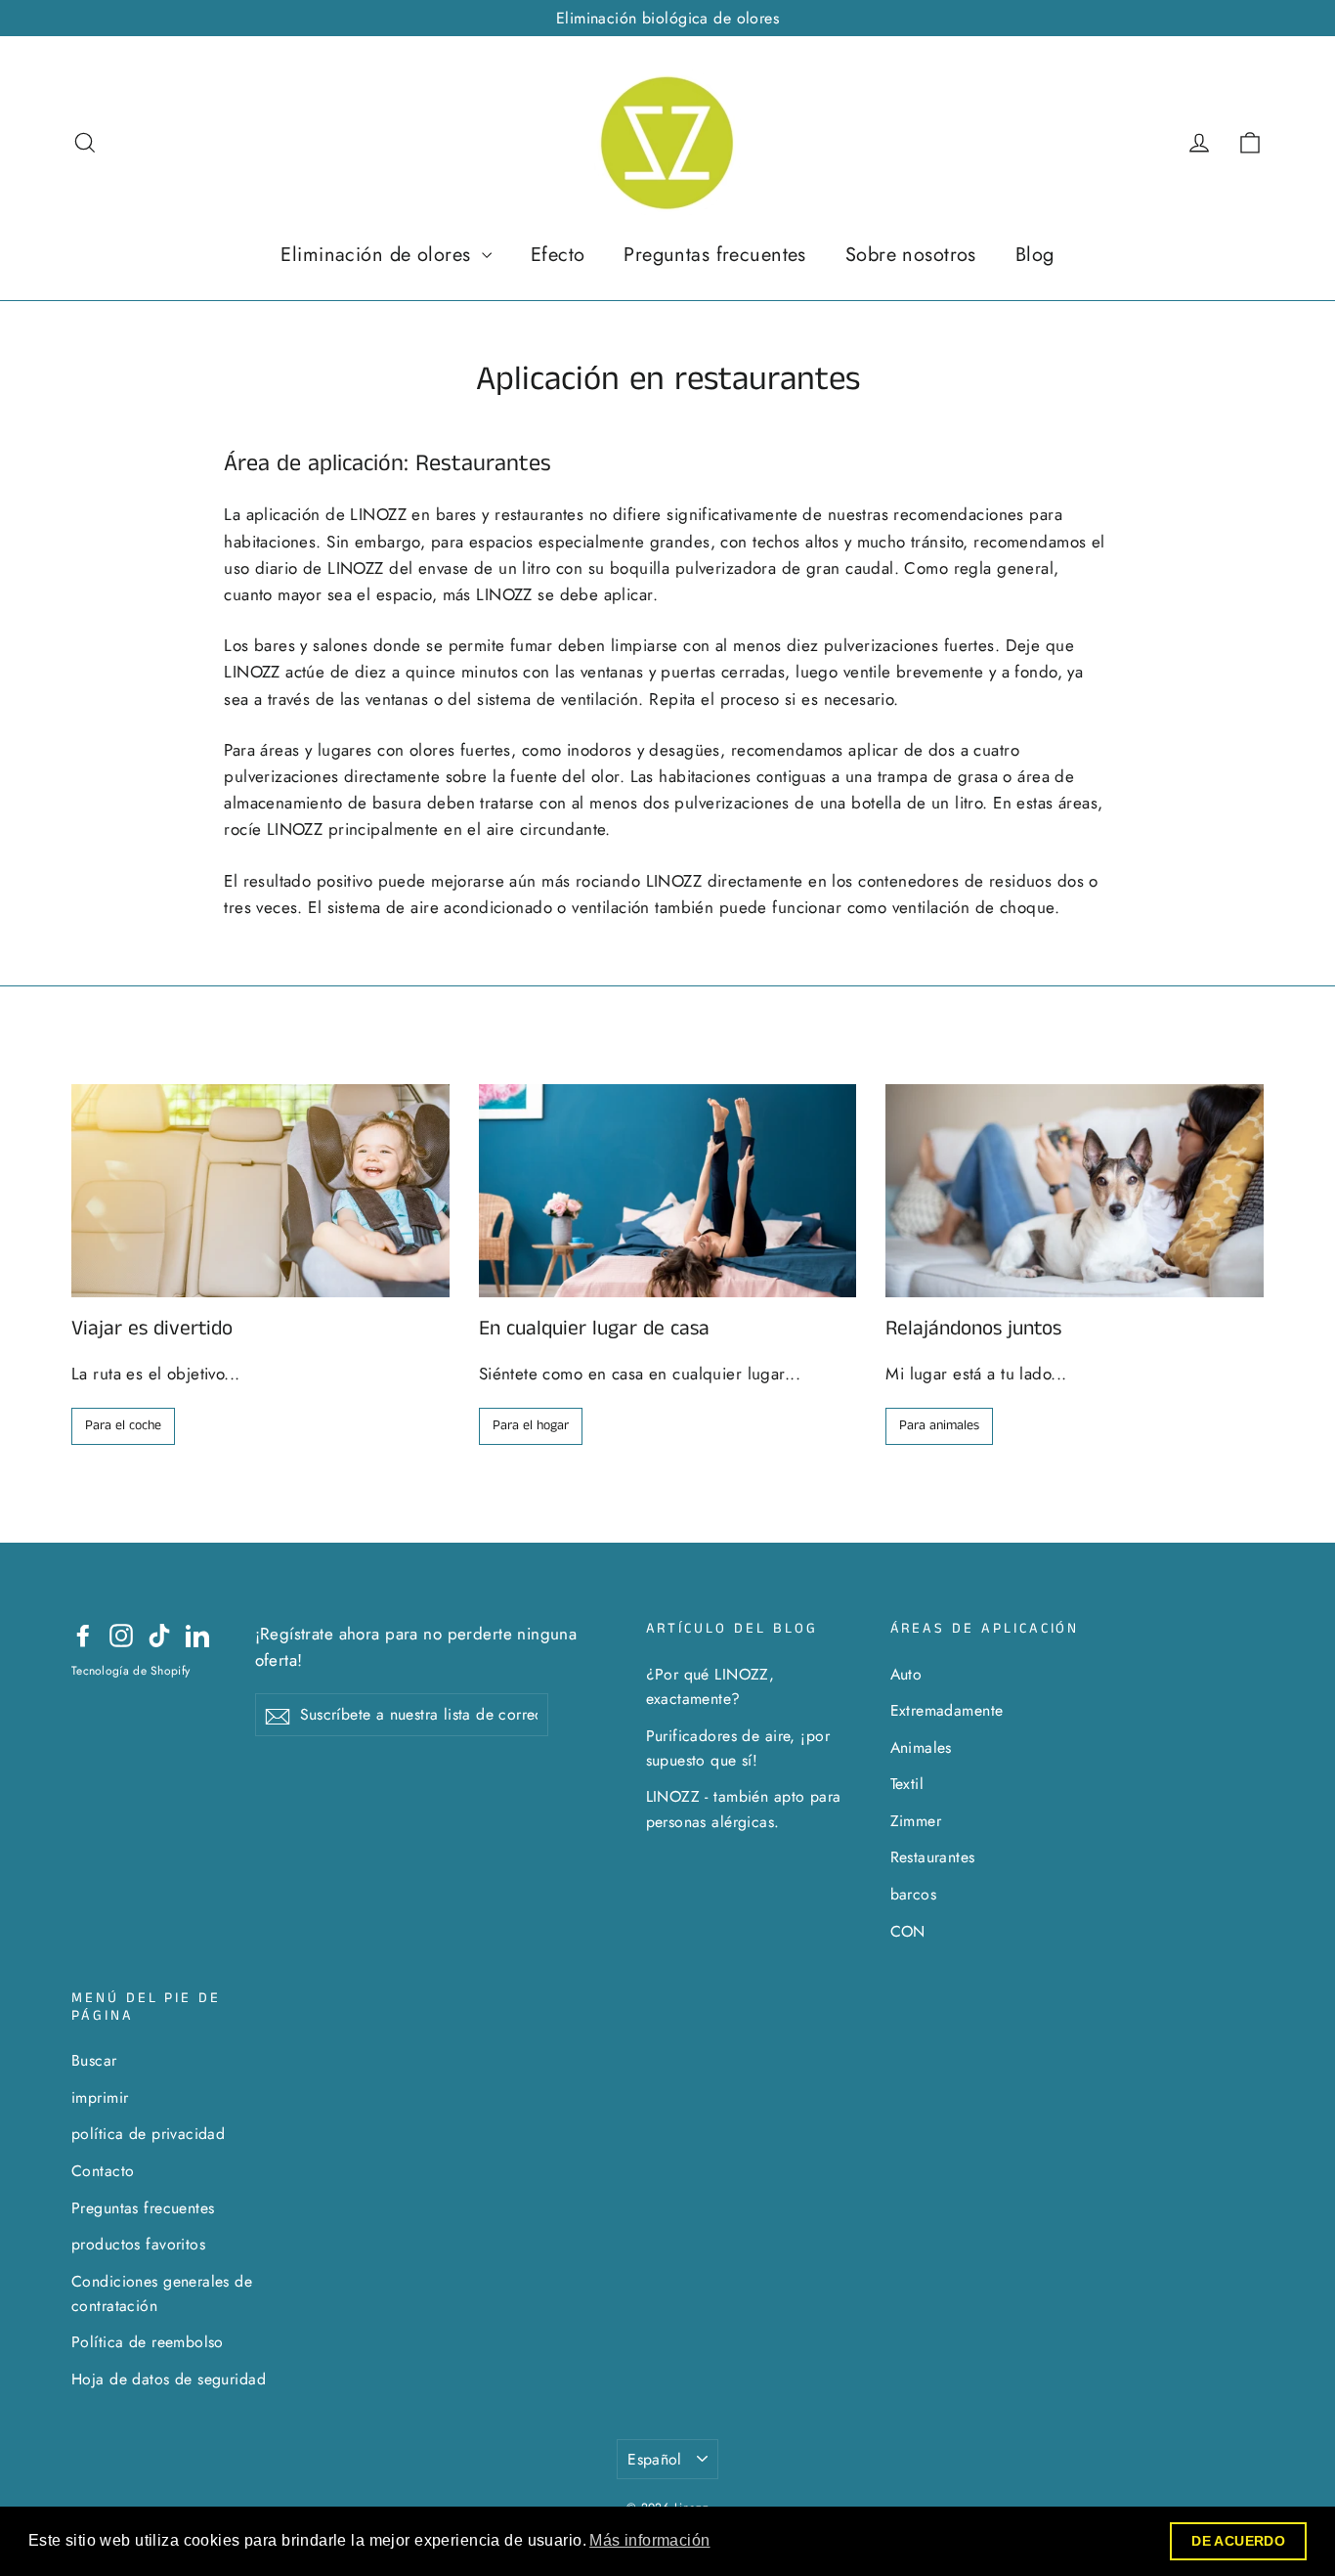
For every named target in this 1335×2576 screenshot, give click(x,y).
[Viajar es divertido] (260, 1190)
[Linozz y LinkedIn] (197, 1634)
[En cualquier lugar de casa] (668, 1190)
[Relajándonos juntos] (1075, 1190)
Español (655, 2459)
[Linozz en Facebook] (83, 1634)
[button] (650, 2541)
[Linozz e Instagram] (121, 1634)
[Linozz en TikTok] (159, 1634)
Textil (907, 1784)
